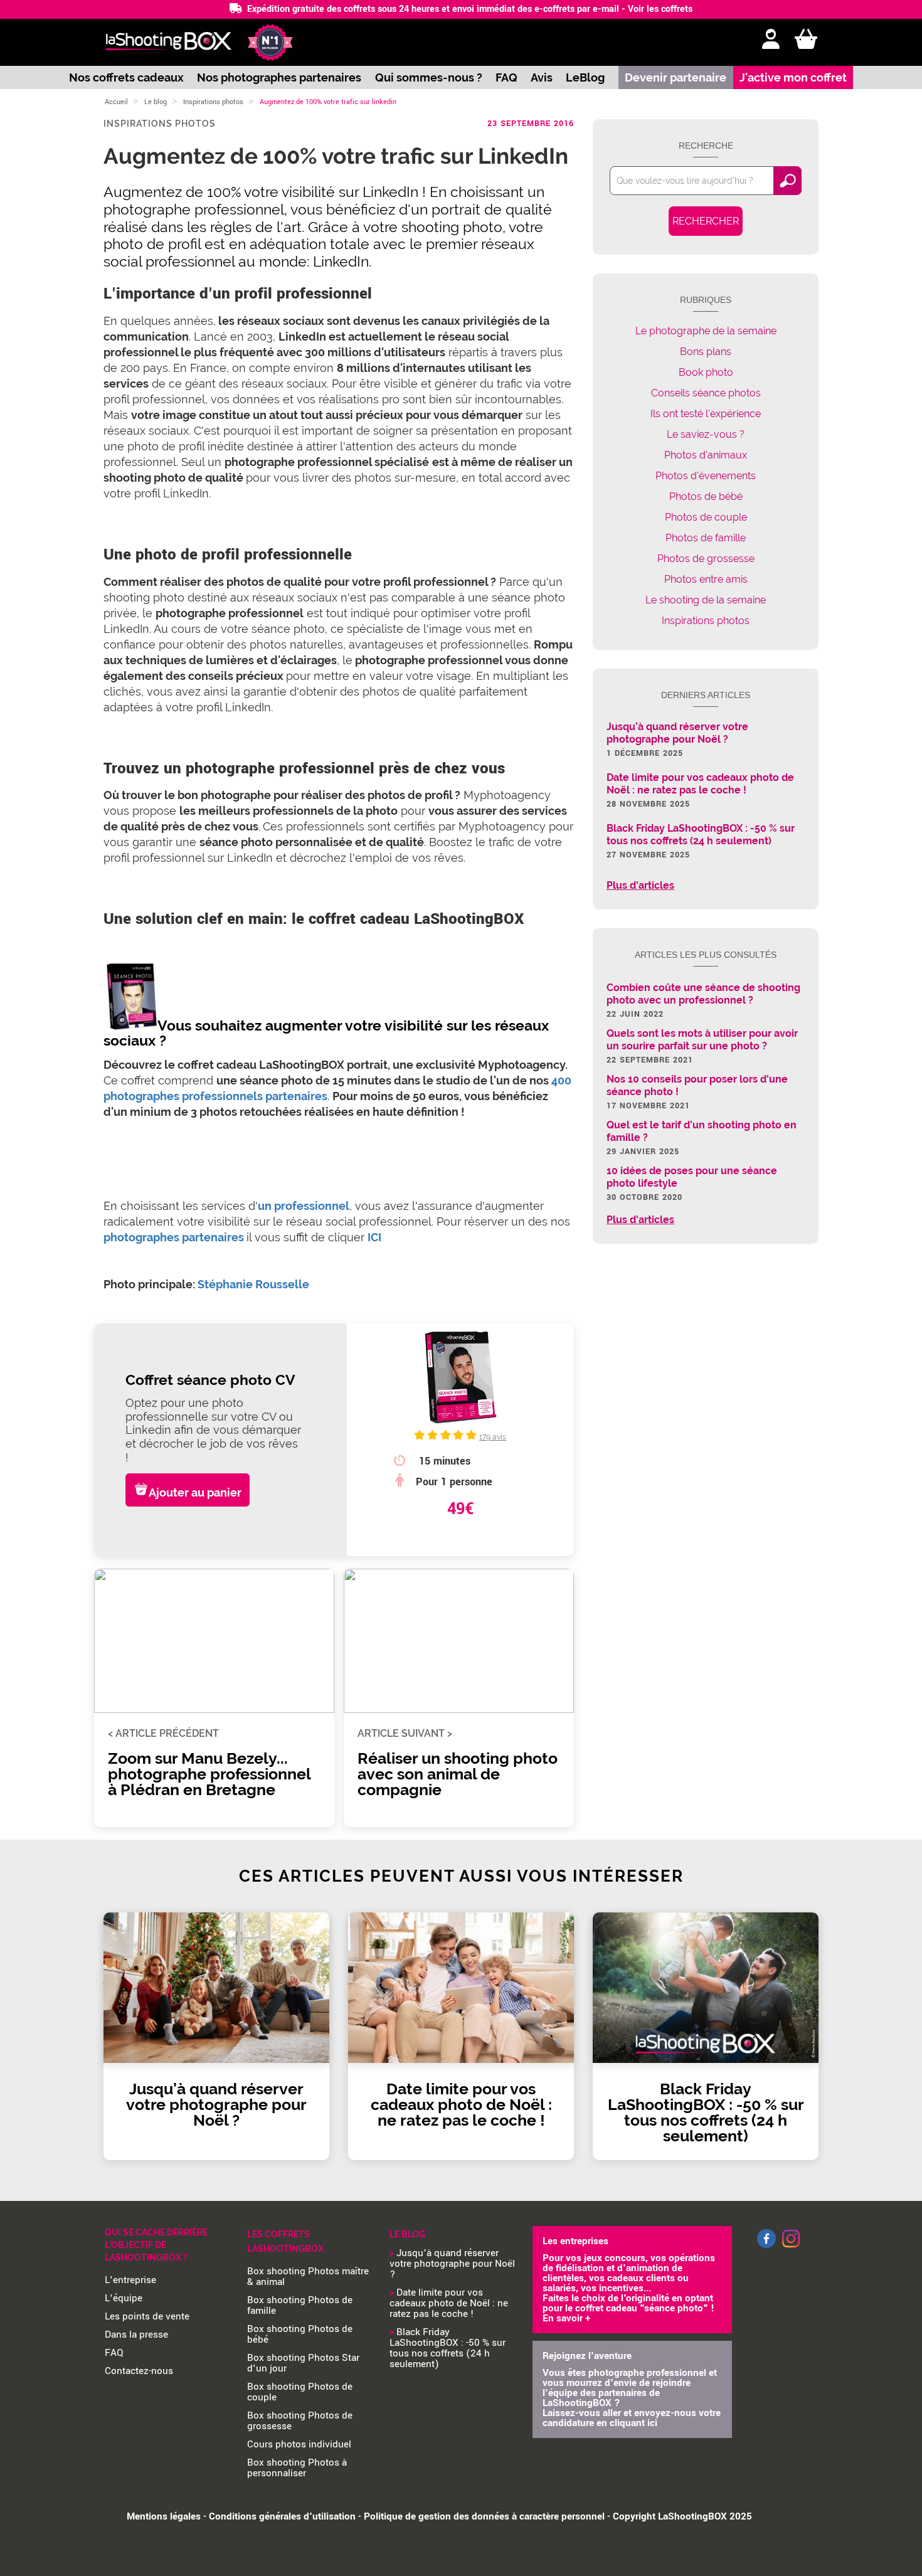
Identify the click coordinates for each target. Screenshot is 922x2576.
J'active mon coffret (793, 77)
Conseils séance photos (706, 393)
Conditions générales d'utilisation (282, 2516)
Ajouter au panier (195, 1492)
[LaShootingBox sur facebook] (766, 2245)
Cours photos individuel (299, 2444)
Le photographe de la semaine (706, 331)
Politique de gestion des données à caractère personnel (484, 2516)
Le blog (156, 102)
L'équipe (124, 2298)
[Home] (168, 42)
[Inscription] (771, 40)
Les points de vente (147, 2316)
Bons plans (706, 352)
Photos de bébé (706, 496)
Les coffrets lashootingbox (285, 2241)
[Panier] (806, 40)
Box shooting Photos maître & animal (308, 2277)
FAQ (506, 77)
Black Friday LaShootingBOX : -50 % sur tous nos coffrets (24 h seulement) (448, 2348)
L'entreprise (130, 2280)
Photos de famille (706, 538)
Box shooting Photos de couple (300, 2392)
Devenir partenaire (676, 77)
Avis (542, 77)
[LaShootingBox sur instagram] (791, 2249)
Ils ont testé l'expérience (706, 414)
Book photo (706, 372)
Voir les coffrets (660, 9)
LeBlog (585, 77)
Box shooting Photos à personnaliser (297, 2468)
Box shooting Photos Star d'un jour (303, 2363)
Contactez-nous (139, 2371)
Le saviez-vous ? (706, 434)
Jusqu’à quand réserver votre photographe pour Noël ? (452, 2264)
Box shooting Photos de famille (300, 2305)
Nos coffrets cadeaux (126, 77)
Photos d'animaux (706, 455)
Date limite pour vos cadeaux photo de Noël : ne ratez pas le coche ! (449, 2303)
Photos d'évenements (706, 476)
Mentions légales (164, 2516)
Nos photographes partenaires (279, 77)
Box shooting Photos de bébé (300, 2334)
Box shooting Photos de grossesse (300, 2421)
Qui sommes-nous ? (429, 77)
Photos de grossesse (706, 559)
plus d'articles (640, 886)
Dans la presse (136, 2335)
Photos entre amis (706, 579)
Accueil (116, 102)
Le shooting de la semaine (706, 600)
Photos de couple (706, 517)
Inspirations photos (213, 102)
